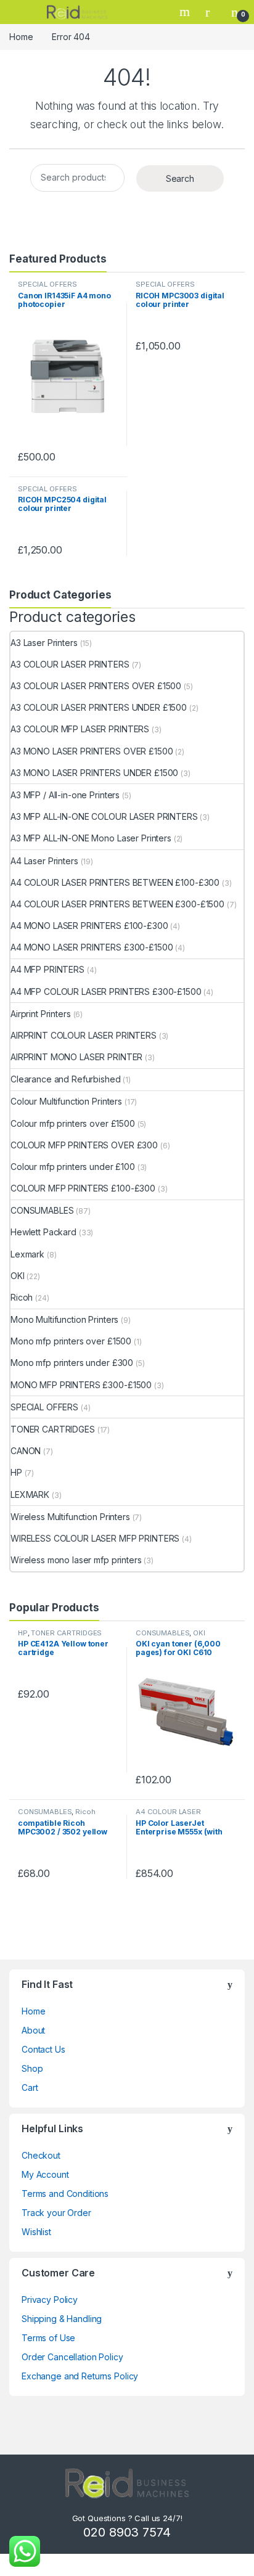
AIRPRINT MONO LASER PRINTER (76, 1057)
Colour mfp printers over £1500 (73, 1123)
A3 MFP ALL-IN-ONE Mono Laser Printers (91, 838)
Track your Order (56, 2213)
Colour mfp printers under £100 (73, 1167)
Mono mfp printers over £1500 (71, 1341)
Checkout (41, 2155)
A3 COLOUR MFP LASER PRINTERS (80, 729)
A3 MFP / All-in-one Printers (65, 795)
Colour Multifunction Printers (66, 1101)
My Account (45, 2174)
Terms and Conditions (65, 2194)
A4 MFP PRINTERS (47, 969)
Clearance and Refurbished (66, 1079)
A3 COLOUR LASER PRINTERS (70, 664)
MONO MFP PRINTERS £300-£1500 (81, 1385)
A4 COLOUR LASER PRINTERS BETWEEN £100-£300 (115, 882)
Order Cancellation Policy (72, 2357)
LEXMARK (30, 1494)
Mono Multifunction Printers (64, 1319)
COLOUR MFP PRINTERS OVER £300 (84, 1145)
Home (21, 37)
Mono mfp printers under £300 (72, 1363)
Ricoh (22, 1297)
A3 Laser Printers (44, 643)
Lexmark (27, 1254)
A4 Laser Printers (44, 861)
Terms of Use (48, 2338)
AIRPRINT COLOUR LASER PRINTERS (84, 1035)
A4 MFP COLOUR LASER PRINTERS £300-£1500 (106, 992)
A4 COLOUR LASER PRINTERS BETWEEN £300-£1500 (117, 904)
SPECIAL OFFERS (47, 284)
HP (16, 1472)
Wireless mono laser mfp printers (76, 1560)
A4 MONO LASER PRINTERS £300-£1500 (92, 947)
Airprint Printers (41, 1014)
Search (186, 12)
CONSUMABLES (42, 1210)
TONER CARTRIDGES (53, 1429)
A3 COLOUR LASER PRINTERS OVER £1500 (96, 686)
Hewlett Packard (43, 1232)
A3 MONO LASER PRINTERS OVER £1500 (92, 751)
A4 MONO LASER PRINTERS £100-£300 (89, 926)
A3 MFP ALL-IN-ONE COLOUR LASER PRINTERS (104, 816)
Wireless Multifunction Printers (70, 1517)
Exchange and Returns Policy (80, 2376)
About (33, 2030)
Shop (32, 2068)
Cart (30, 2087)
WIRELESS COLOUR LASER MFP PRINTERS (95, 1538)
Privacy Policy (50, 2300)
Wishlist (36, 2232)
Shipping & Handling (62, 2319)
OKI (18, 1276)
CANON (26, 1451)
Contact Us (43, 2049)
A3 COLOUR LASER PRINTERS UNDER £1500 (99, 707)
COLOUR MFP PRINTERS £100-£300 (83, 1188)
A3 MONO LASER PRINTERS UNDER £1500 (94, 773)
